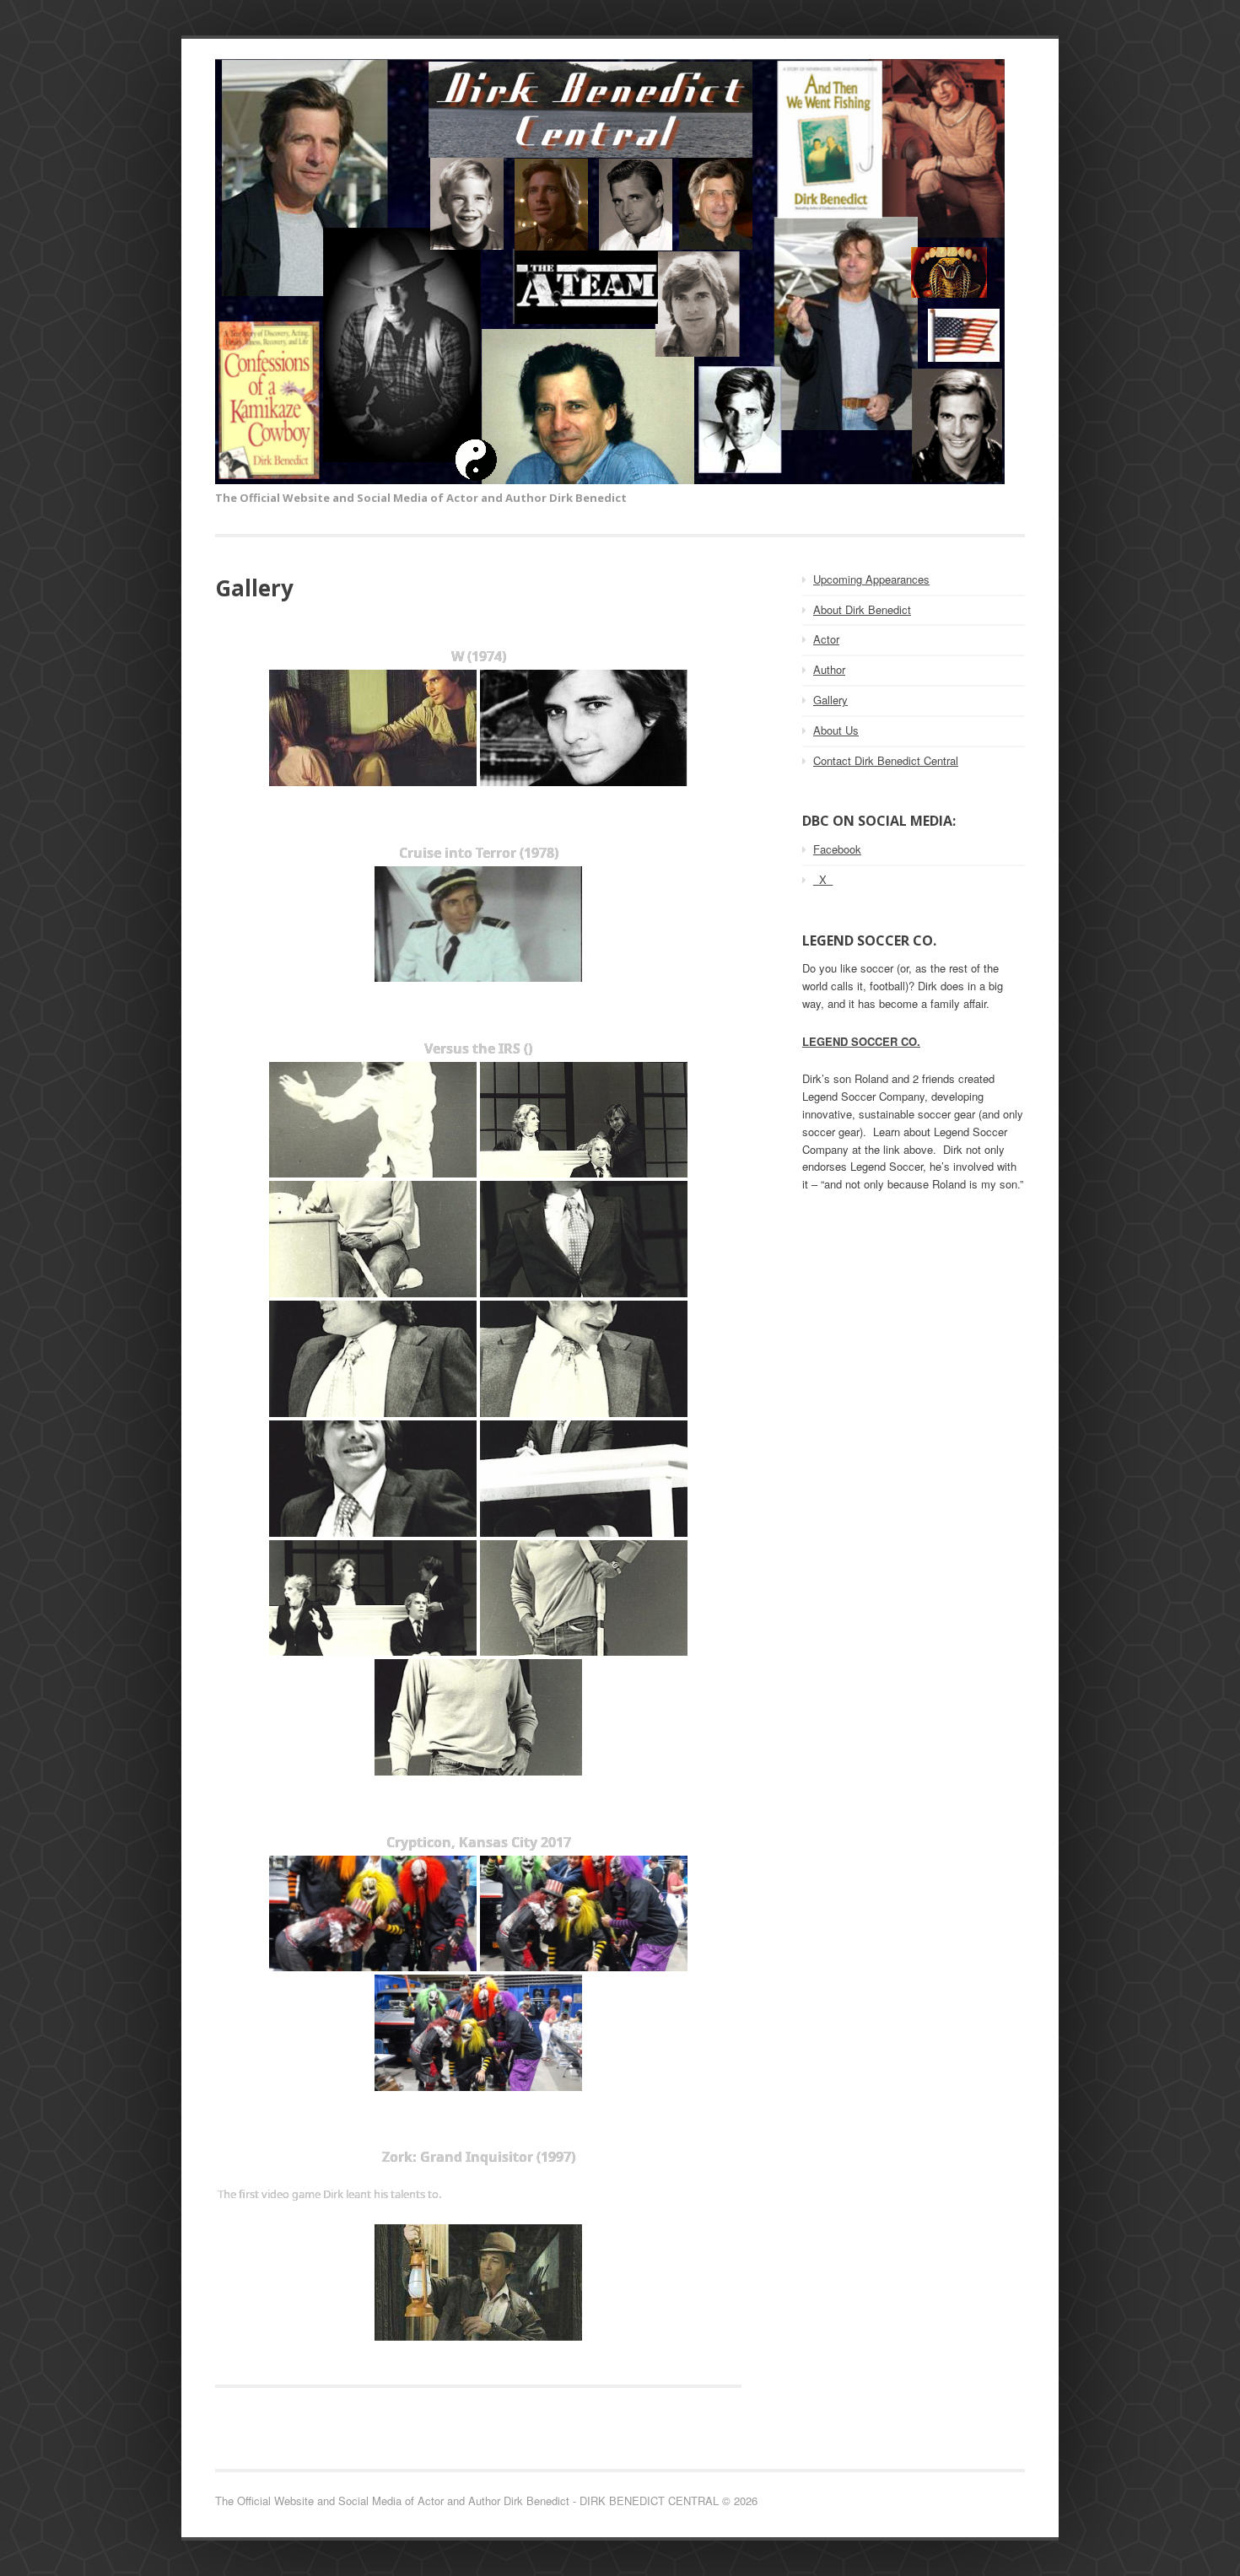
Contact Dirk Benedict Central (886, 760)
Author (829, 669)
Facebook (837, 849)
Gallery (830, 700)
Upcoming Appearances (871, 579)
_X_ (823, 879)
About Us (836, 730)
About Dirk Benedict (862, 609)
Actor (826, 639)
